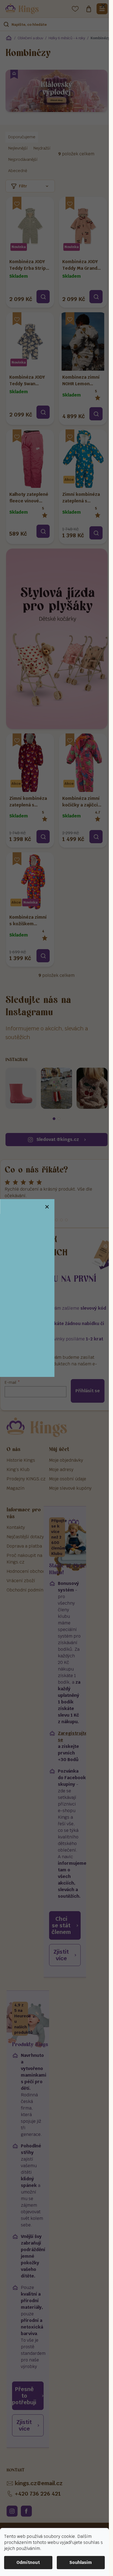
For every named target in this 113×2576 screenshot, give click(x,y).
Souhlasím (81, 2562)
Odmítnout (28, 2562)
